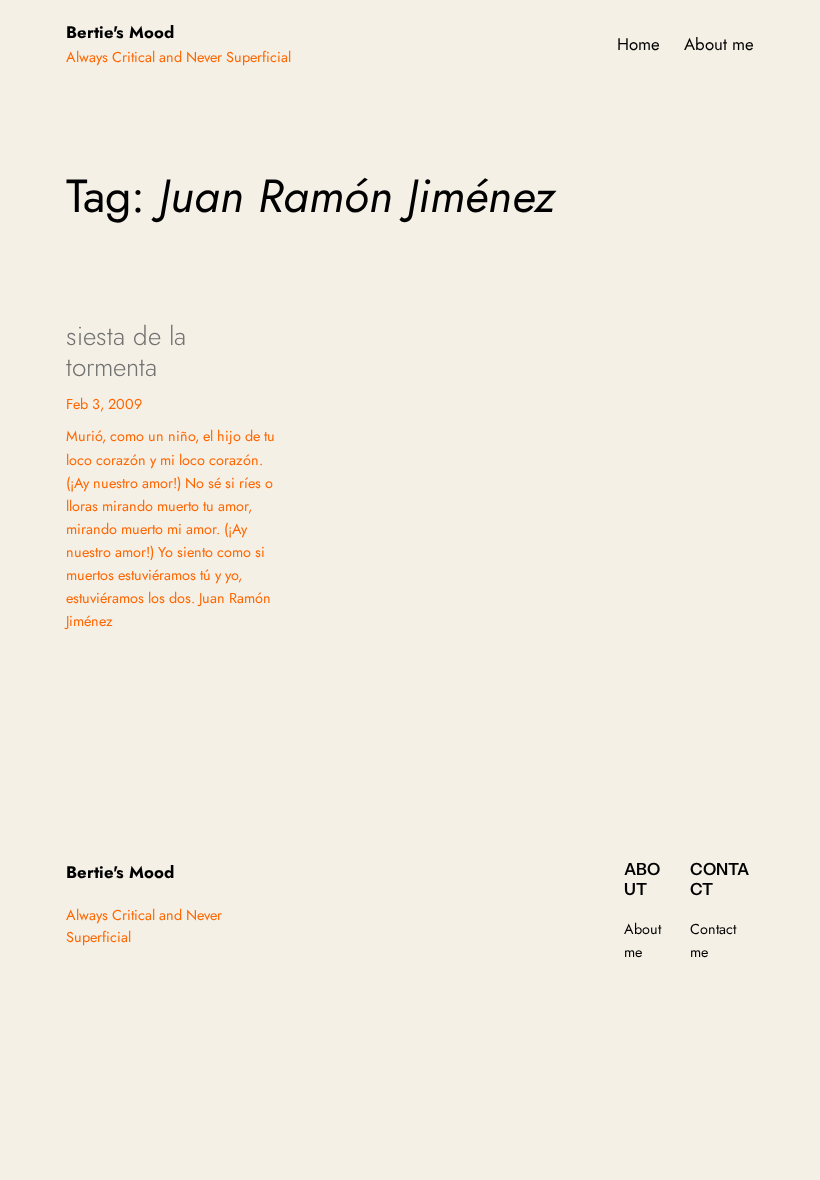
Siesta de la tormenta (126, 352)
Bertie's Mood (120, 32)
